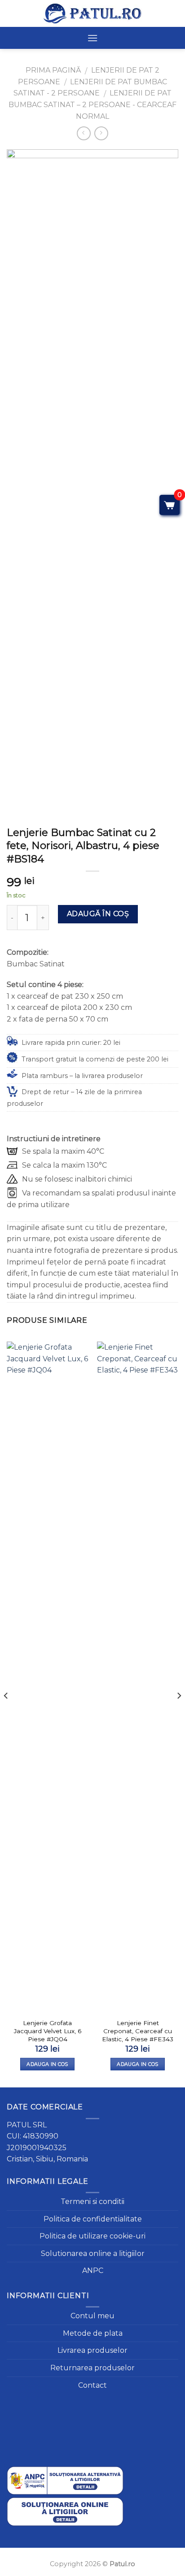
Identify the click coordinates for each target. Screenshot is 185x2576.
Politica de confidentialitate (93, 2219)
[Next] (179, 1714)
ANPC (93, 2271)
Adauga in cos (47, 2064)
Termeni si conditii (92, 2202)
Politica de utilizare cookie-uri (92, 2236)
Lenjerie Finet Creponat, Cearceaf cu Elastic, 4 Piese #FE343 (138, 2031)
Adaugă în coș (98, 914)
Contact (92, 2385)
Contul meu (92, 2316)
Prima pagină (53, 70)
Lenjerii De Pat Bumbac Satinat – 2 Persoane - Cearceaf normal (92, 104)
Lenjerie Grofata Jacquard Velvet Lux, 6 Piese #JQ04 (48, 2031)
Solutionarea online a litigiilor (93, 2253)
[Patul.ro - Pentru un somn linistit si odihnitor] (92, 13)
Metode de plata (93, 2333)
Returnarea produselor (92, 2368)
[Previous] (6, 1714)
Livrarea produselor (92, 2350)
